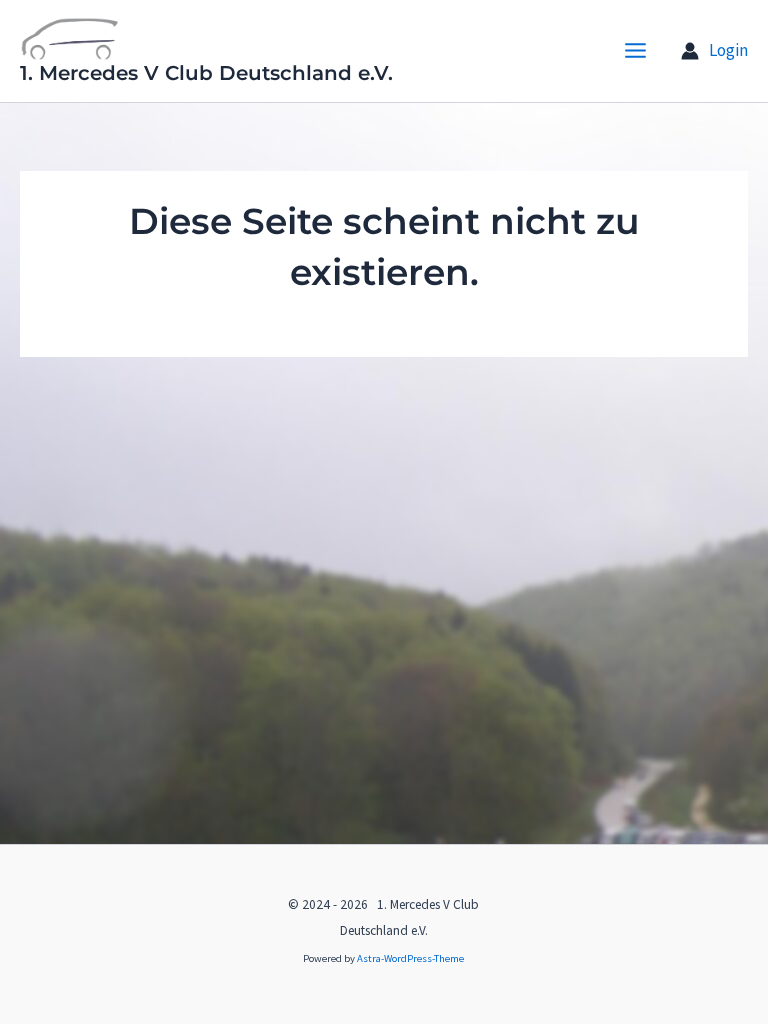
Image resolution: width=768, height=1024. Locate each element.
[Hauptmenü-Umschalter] (636, 51)
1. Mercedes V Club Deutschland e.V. (206, 73)
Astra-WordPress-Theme (410, 958)
